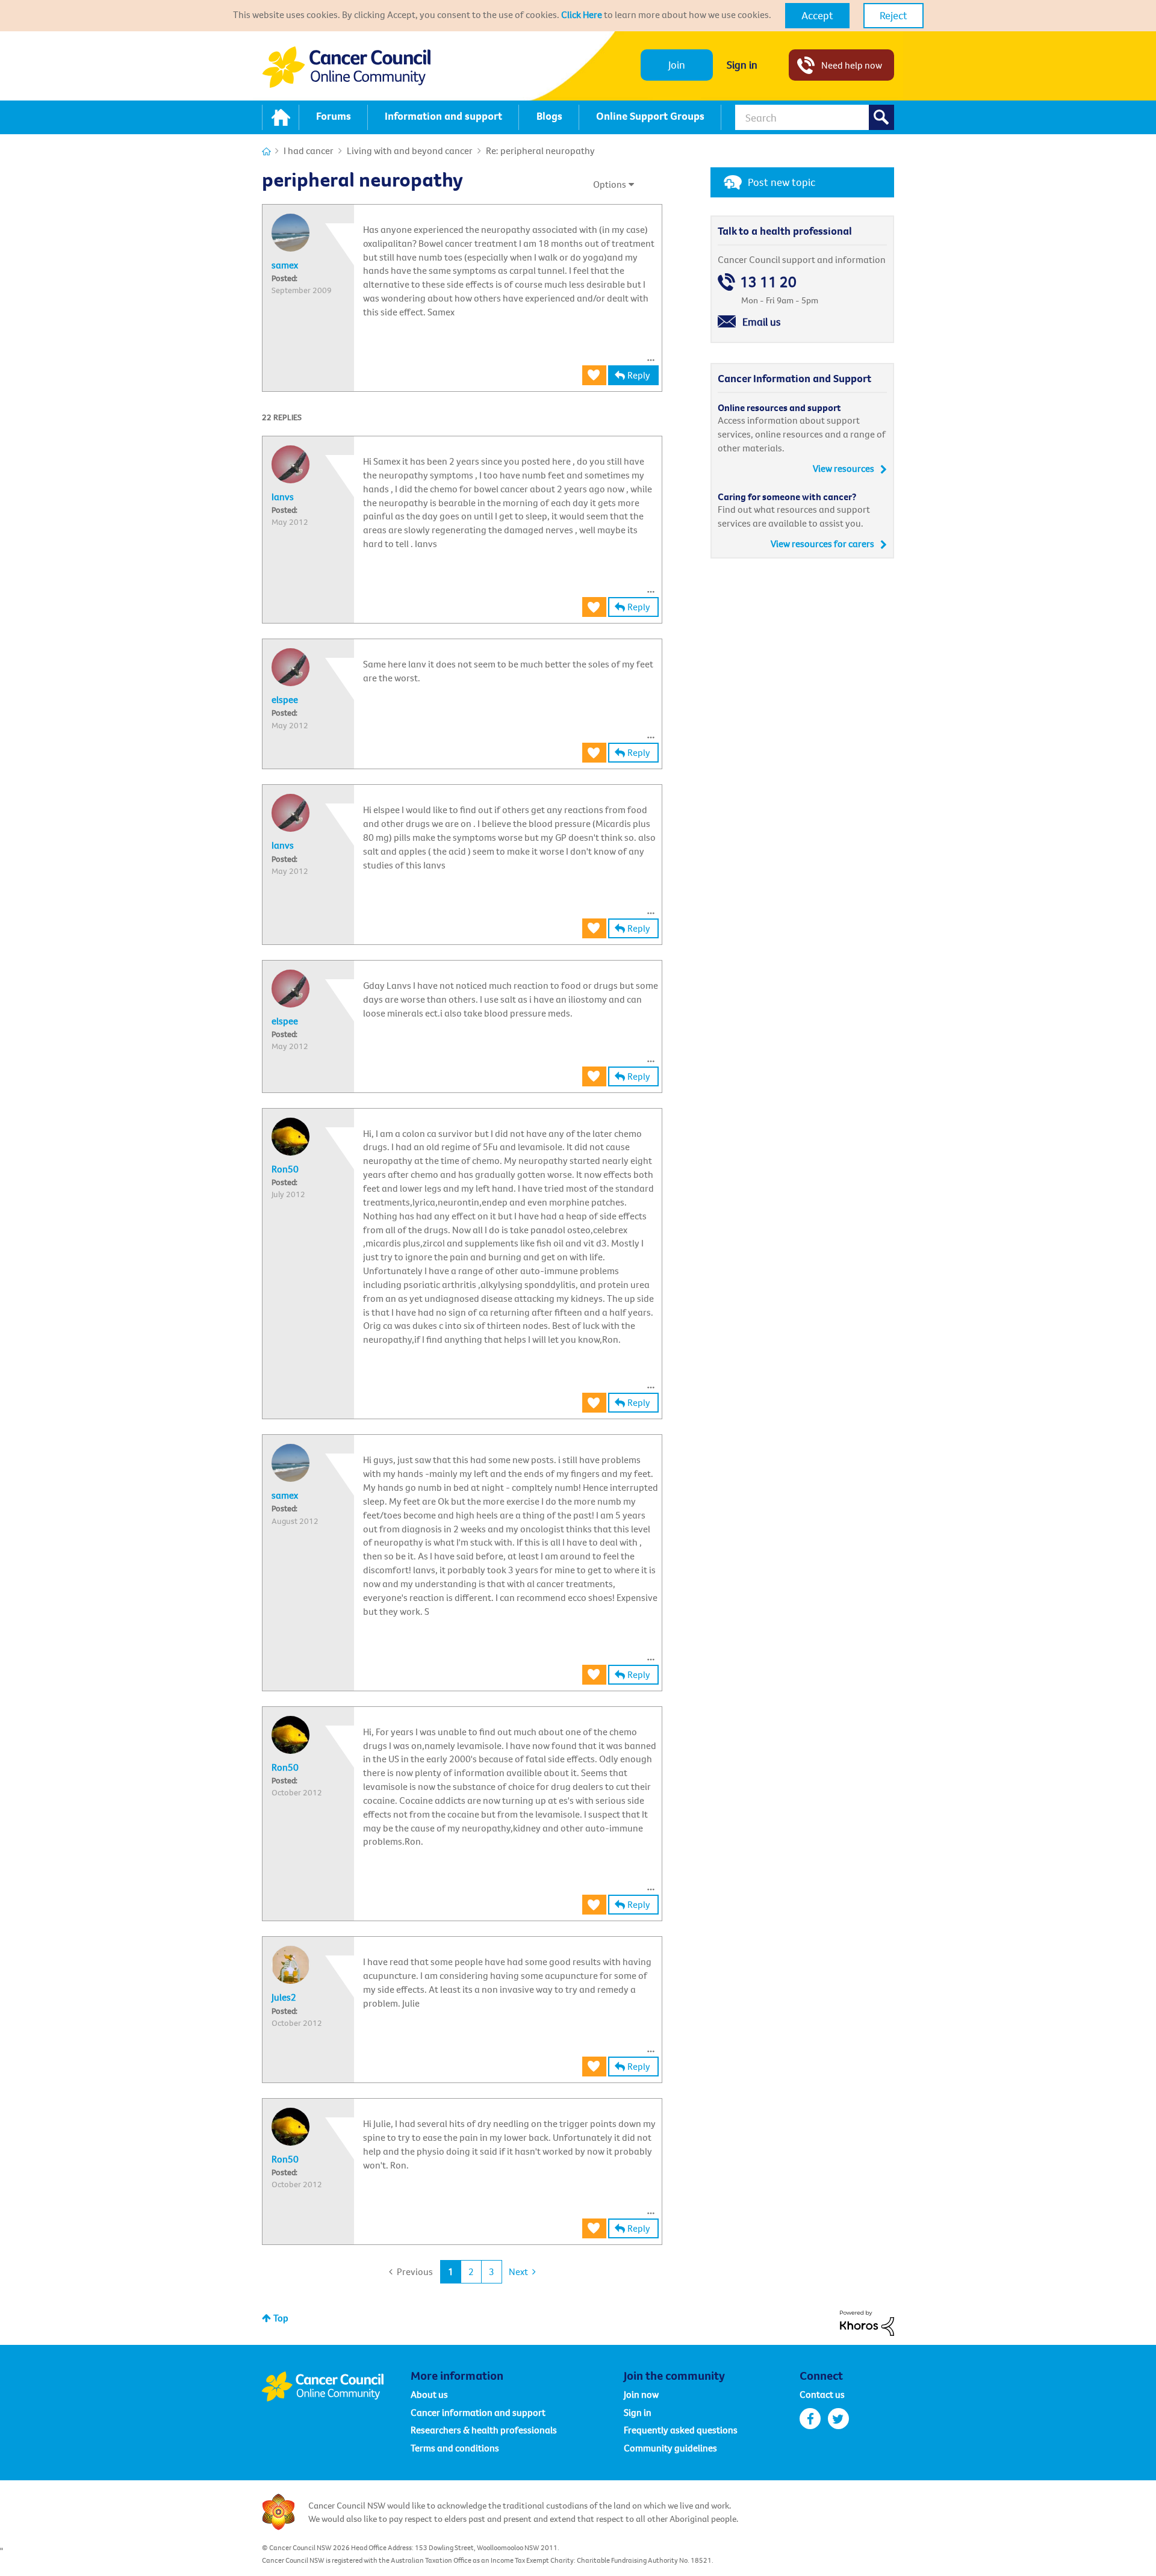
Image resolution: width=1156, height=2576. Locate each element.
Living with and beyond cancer (410, 150)
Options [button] (610, 184)
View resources (844, 468)
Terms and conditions (455, 2448)
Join (677, 65)
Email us (762, 322)
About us (429, 2394)
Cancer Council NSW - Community (346, 67)
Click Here (582, 14)
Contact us (822, 2394)
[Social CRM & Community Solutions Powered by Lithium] (867, 2322)
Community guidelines (670, 2448)
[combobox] (815, 117)
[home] (281, 117)
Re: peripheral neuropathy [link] (540, 150)
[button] (817, 16)
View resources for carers (822, 543)
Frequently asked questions (681, 2430)
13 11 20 (768, 282)
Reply (639, 375)
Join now (641, 2394)
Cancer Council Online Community (336, 2386)
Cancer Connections (266, 151)
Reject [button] (893, 15)
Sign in (742, 65)
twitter (838, 2419)
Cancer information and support (478, 2412)
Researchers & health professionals (484, 2430)
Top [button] (281, 2318)
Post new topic (782, 182)
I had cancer (309, 150)
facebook (810, 2419)
